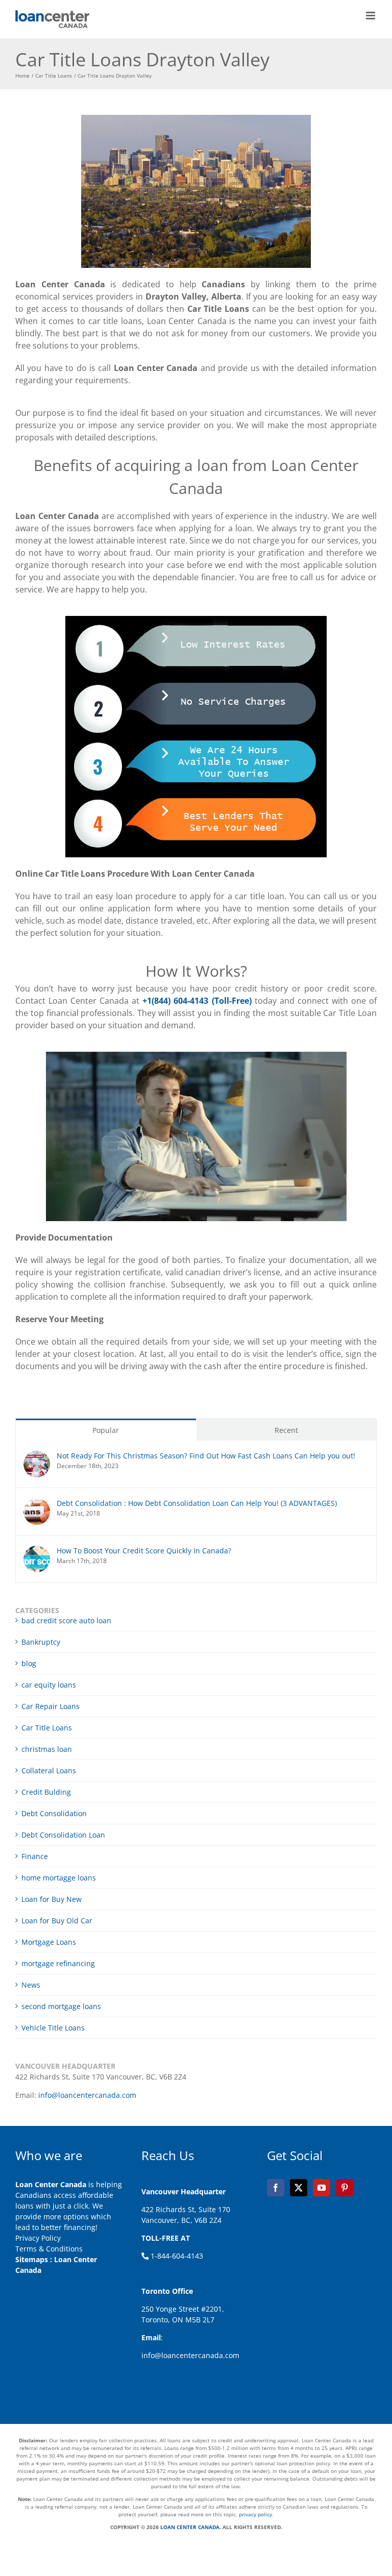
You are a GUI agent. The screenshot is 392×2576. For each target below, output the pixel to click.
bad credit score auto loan (66, 1620)
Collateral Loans (49, 1770)
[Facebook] (276, 2188)
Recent (286, 1430)
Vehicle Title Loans (53, 2028)
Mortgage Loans (49, 1942)
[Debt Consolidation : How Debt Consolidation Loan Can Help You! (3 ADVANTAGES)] (37, 1504)
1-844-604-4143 (176, 2256)
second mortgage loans (61, 2006)
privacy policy (255, 2514)
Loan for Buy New (52, 1899)
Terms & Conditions (49, 2249)
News (31, 1985)
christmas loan (47, 1749)
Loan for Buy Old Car (57, 1921)
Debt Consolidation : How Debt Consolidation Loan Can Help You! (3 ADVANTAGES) (197, 1503)
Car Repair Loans (51, 1706)
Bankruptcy (41, 1642)
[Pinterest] (345, 2188)
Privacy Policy (38, 2238)
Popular (106, 1430)
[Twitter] (299, 2188)
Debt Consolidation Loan (63, 1835)
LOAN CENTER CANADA (189, 2527)
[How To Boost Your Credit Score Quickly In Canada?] (37, 1551)
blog (29, 1663)
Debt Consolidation (54, 1813)
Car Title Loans (47, 1728)
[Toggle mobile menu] (371, 16)
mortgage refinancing (58, 1963)
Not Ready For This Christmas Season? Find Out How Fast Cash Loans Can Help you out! (206, 1456)
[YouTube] (322, 2188)
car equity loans (49, 1685)
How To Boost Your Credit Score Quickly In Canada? (144, 1551)
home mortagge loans (59, 1878)
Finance (35, 1856)
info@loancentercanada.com (87, 2095)
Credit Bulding (46, 1792)
